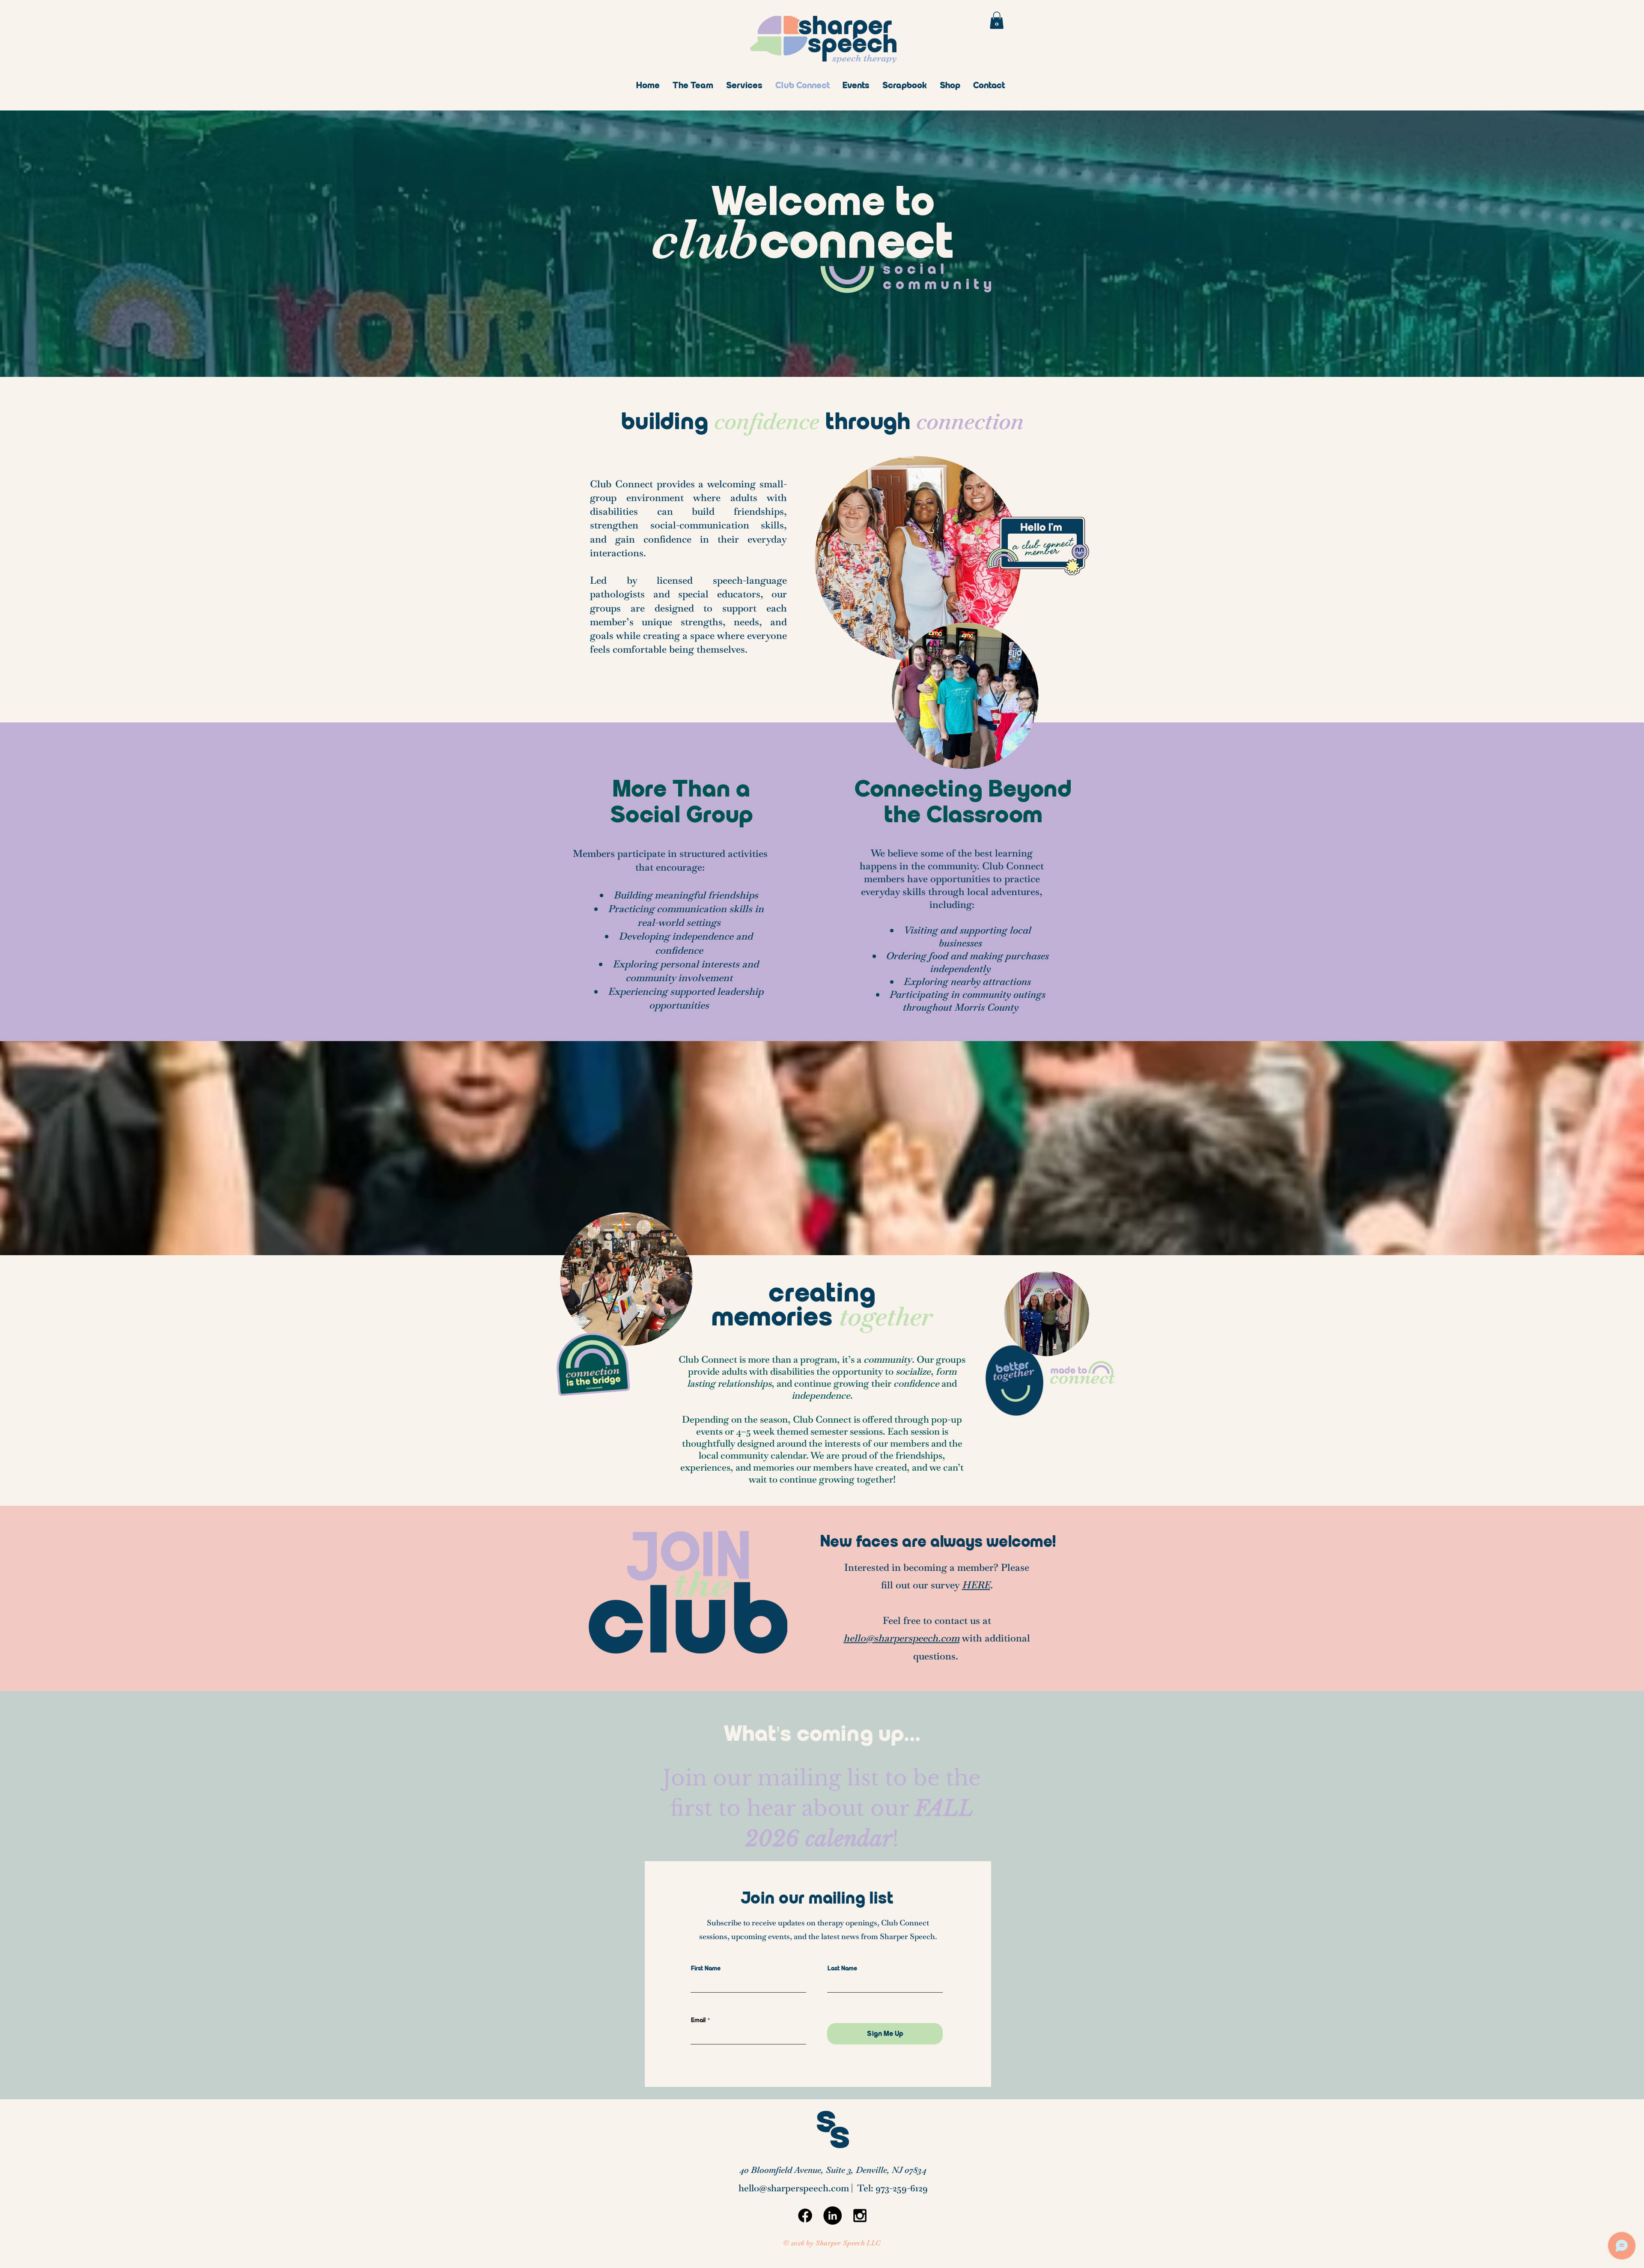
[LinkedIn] (832, 2216)
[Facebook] (805, 2216)
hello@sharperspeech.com (901, 1638)
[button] (997, 20)
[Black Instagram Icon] (860, 2216)
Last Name (842, 1969)
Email (698, 2020)
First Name (706, 1969)
